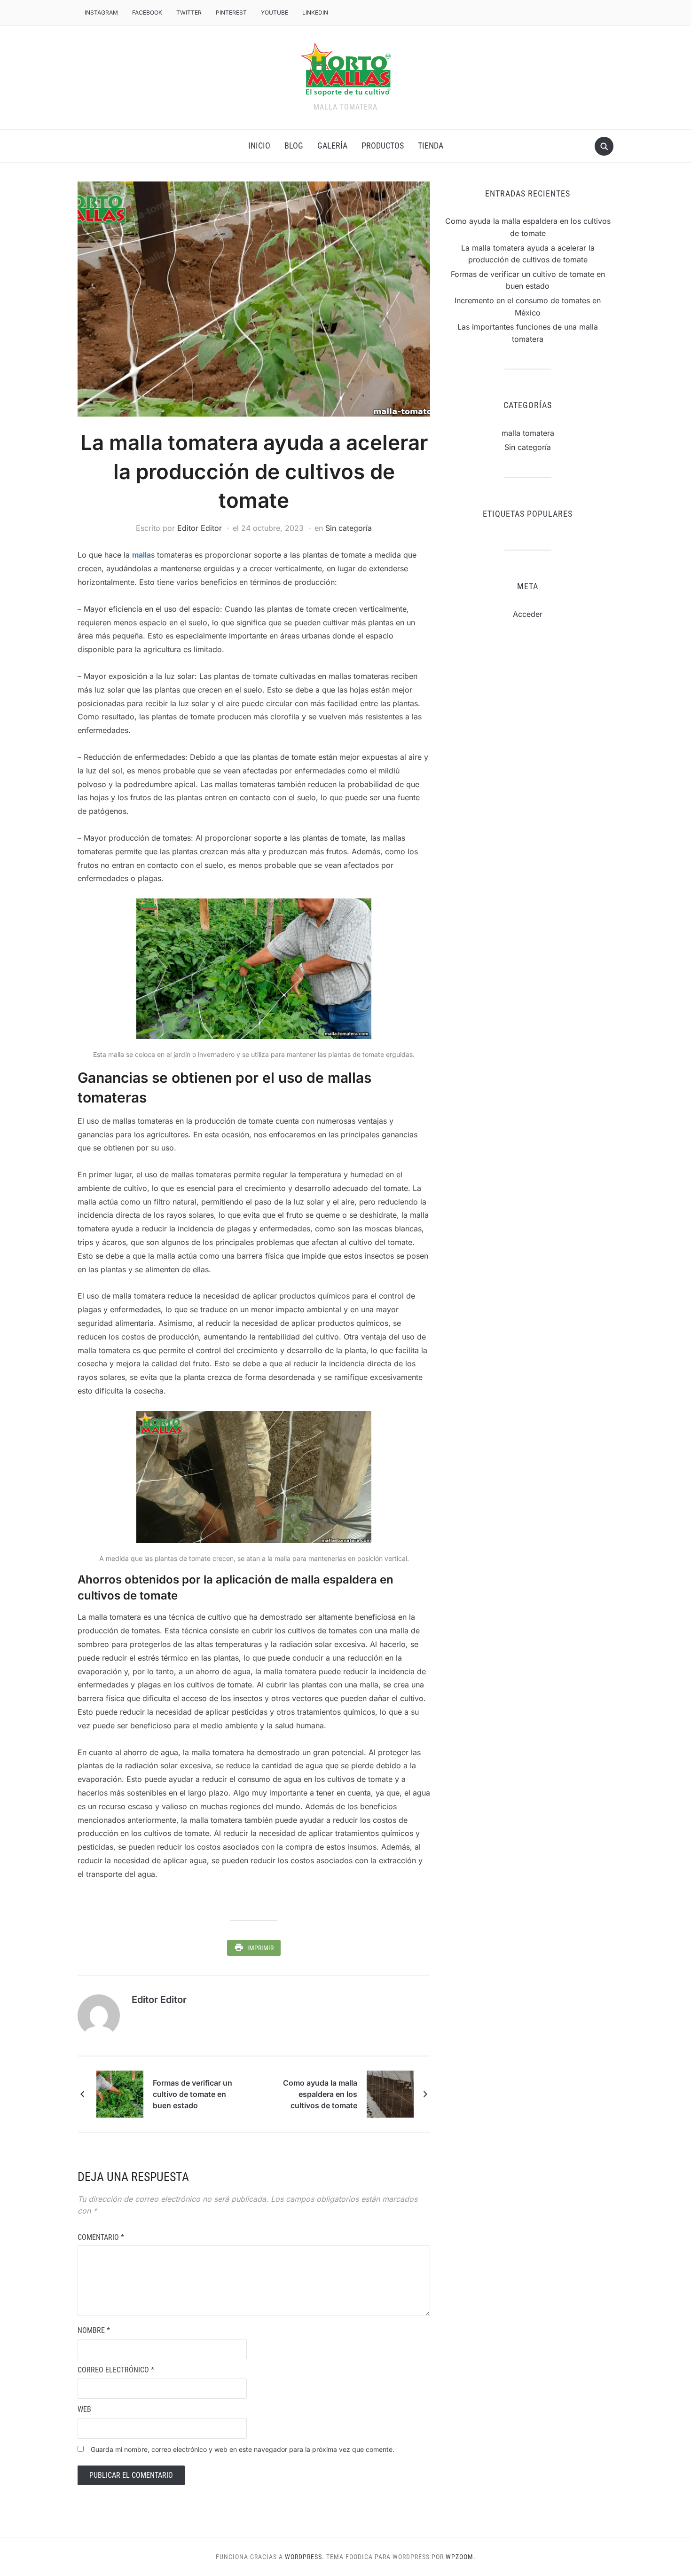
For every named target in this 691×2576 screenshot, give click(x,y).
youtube (275, 12)
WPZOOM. (461, 2557)
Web (84, 2409)
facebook (147, 12)
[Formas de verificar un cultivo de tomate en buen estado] (120, 2093)
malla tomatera (528, 433)
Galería (332, 146)
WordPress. (305, 2557)
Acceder (528, 614)
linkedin (315, 12)
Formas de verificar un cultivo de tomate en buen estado (192, 2094)
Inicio (259, 146)
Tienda (431, 146)
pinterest (231, 12)
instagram (101, 12)
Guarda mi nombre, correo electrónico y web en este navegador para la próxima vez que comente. (243, 2449)
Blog (294, 146)
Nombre (94, 2330)
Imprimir (260, 1948)
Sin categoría (349, 528)
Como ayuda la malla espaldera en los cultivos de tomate (320, 2094)
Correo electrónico (116, 2370)
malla (141, 555)
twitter (189, 12)
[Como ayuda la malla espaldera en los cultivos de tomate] (390, 2093)
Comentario (101, 2237)
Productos (383, 146)
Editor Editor (200, 528)
